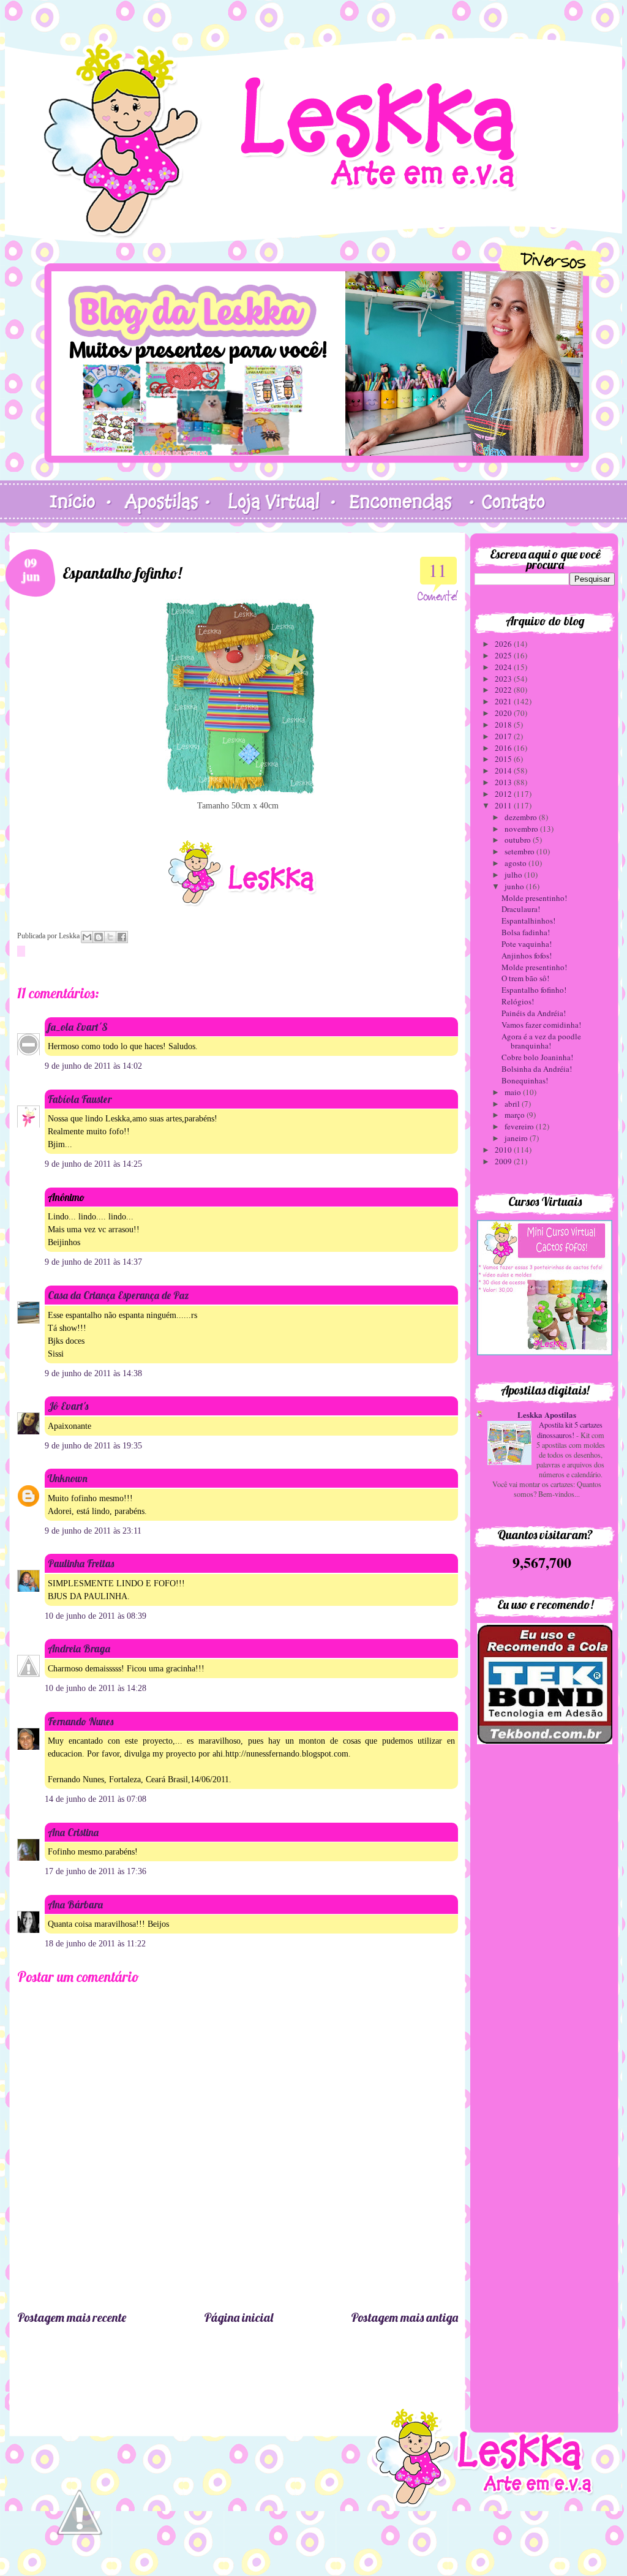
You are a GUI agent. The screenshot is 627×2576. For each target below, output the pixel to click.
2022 (504, 690)
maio (514, 1092)
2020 (504, 713)
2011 (504, 805)
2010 (504, 1150)
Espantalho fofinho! (534, 990)
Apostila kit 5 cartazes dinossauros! (570, 1429)
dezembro (522, 817)
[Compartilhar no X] (110, 937)
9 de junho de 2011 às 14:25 (93, 1164)
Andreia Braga (79, 1648)
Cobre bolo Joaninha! (537, 1057)
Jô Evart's (68, 1406)
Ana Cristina (73, 1832)
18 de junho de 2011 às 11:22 (95, 1944)
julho (514, 875)
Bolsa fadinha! (526, 932)
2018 (504, 725)
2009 (504, 1161)
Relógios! (518, 1001)
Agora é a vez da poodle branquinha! (541, 1041)
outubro (519, 840)
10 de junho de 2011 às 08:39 (96, 1616)
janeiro (517, 1138)
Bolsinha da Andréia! (537, 1069)
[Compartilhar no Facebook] (122, 937)
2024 (504, 667)
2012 (504, 794)
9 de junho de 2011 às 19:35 (93, 1446)
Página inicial (238, 2317)
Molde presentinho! (534, 898)
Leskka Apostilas (547, 1414)
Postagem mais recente (72, 2317)
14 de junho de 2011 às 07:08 (96, 1799)
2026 (504, 644)
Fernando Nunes (81, 1721)
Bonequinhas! (525, 1080)
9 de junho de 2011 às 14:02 (93, 1066)
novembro (522, 829)
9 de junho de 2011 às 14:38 (93, 1373)
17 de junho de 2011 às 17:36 (96, 1871)
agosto (516, 863)
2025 (504, 655)
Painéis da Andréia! (534, 1013)
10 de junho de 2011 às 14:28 (96, 1688)
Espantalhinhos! (528, 921)
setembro (520, 851)
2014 (504, 770)
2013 (504, 782)
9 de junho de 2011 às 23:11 (93, 1531)
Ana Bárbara (75, 1904)
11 (438, 570)
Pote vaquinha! (527, 944)
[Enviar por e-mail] (87, 937)
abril (513, 1104)
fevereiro (520, 1126)
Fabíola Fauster (80, 1099)
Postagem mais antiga (404, 2317)
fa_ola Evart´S (78, 1027)
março (516, 1115)
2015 (504, 759)
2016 (504, 748)
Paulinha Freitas (81, 1563)
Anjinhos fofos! (527, 955)
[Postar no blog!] (99, 937)
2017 (504, 736)
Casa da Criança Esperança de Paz (118, 1295)
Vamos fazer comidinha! (541, 1025)
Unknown (68, 1478)
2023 (504, 679)
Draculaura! (521, 909)
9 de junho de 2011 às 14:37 (93, 1262)
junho (515, 886)
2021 (504, 701)
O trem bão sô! (525, 978)
